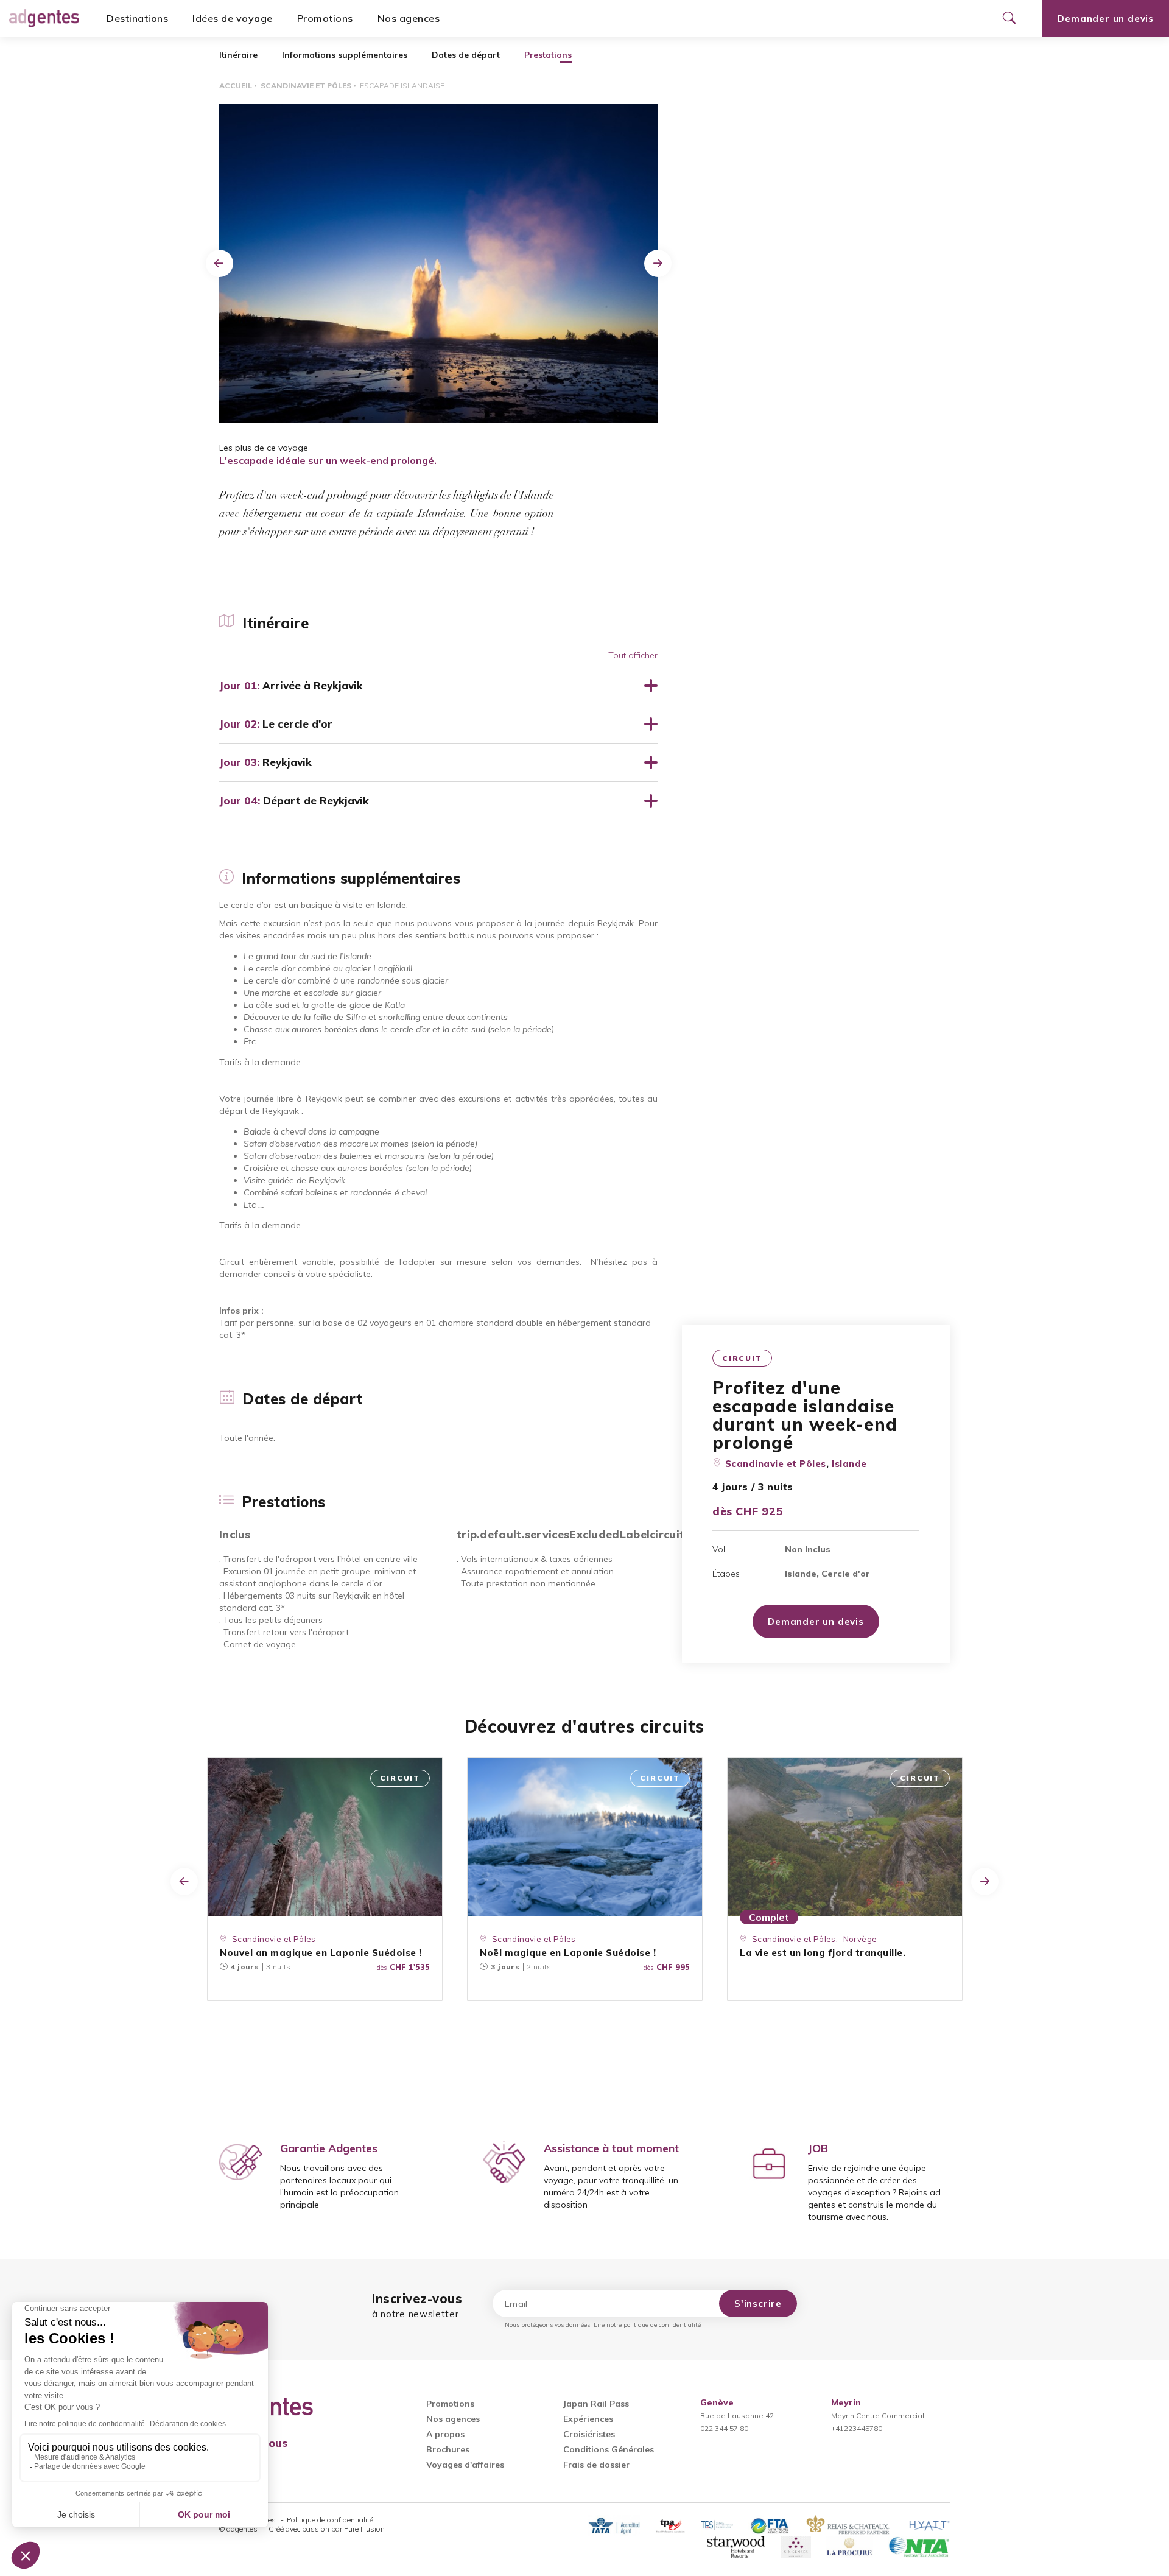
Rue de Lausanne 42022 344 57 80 (737, 2416)
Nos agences (409, 18)
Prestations (548, 55)
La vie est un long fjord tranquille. (823, 1953)
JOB (818, 2148)
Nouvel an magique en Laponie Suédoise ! (321, 1953)
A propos (445, 2434)
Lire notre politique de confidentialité (647, 2325)
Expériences (588, 2419)
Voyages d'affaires (465, 2465)
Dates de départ (466, 55)
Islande (849, 1464)
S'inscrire (758, 2303)
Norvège (860, 1939)
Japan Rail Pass (596, 2404)
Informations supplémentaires (345, 55)
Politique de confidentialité (330, 2520)
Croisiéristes (589, 2434)
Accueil (236, 86)
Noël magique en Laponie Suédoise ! (568, 1953)
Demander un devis (1106, 19)
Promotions (325, 18)
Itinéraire (238, 55)
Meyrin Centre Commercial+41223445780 (878, 2416)
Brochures (448, 2449)
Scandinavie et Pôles (306, 86)
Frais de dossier (596, 2465)
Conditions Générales (609, 2449)
